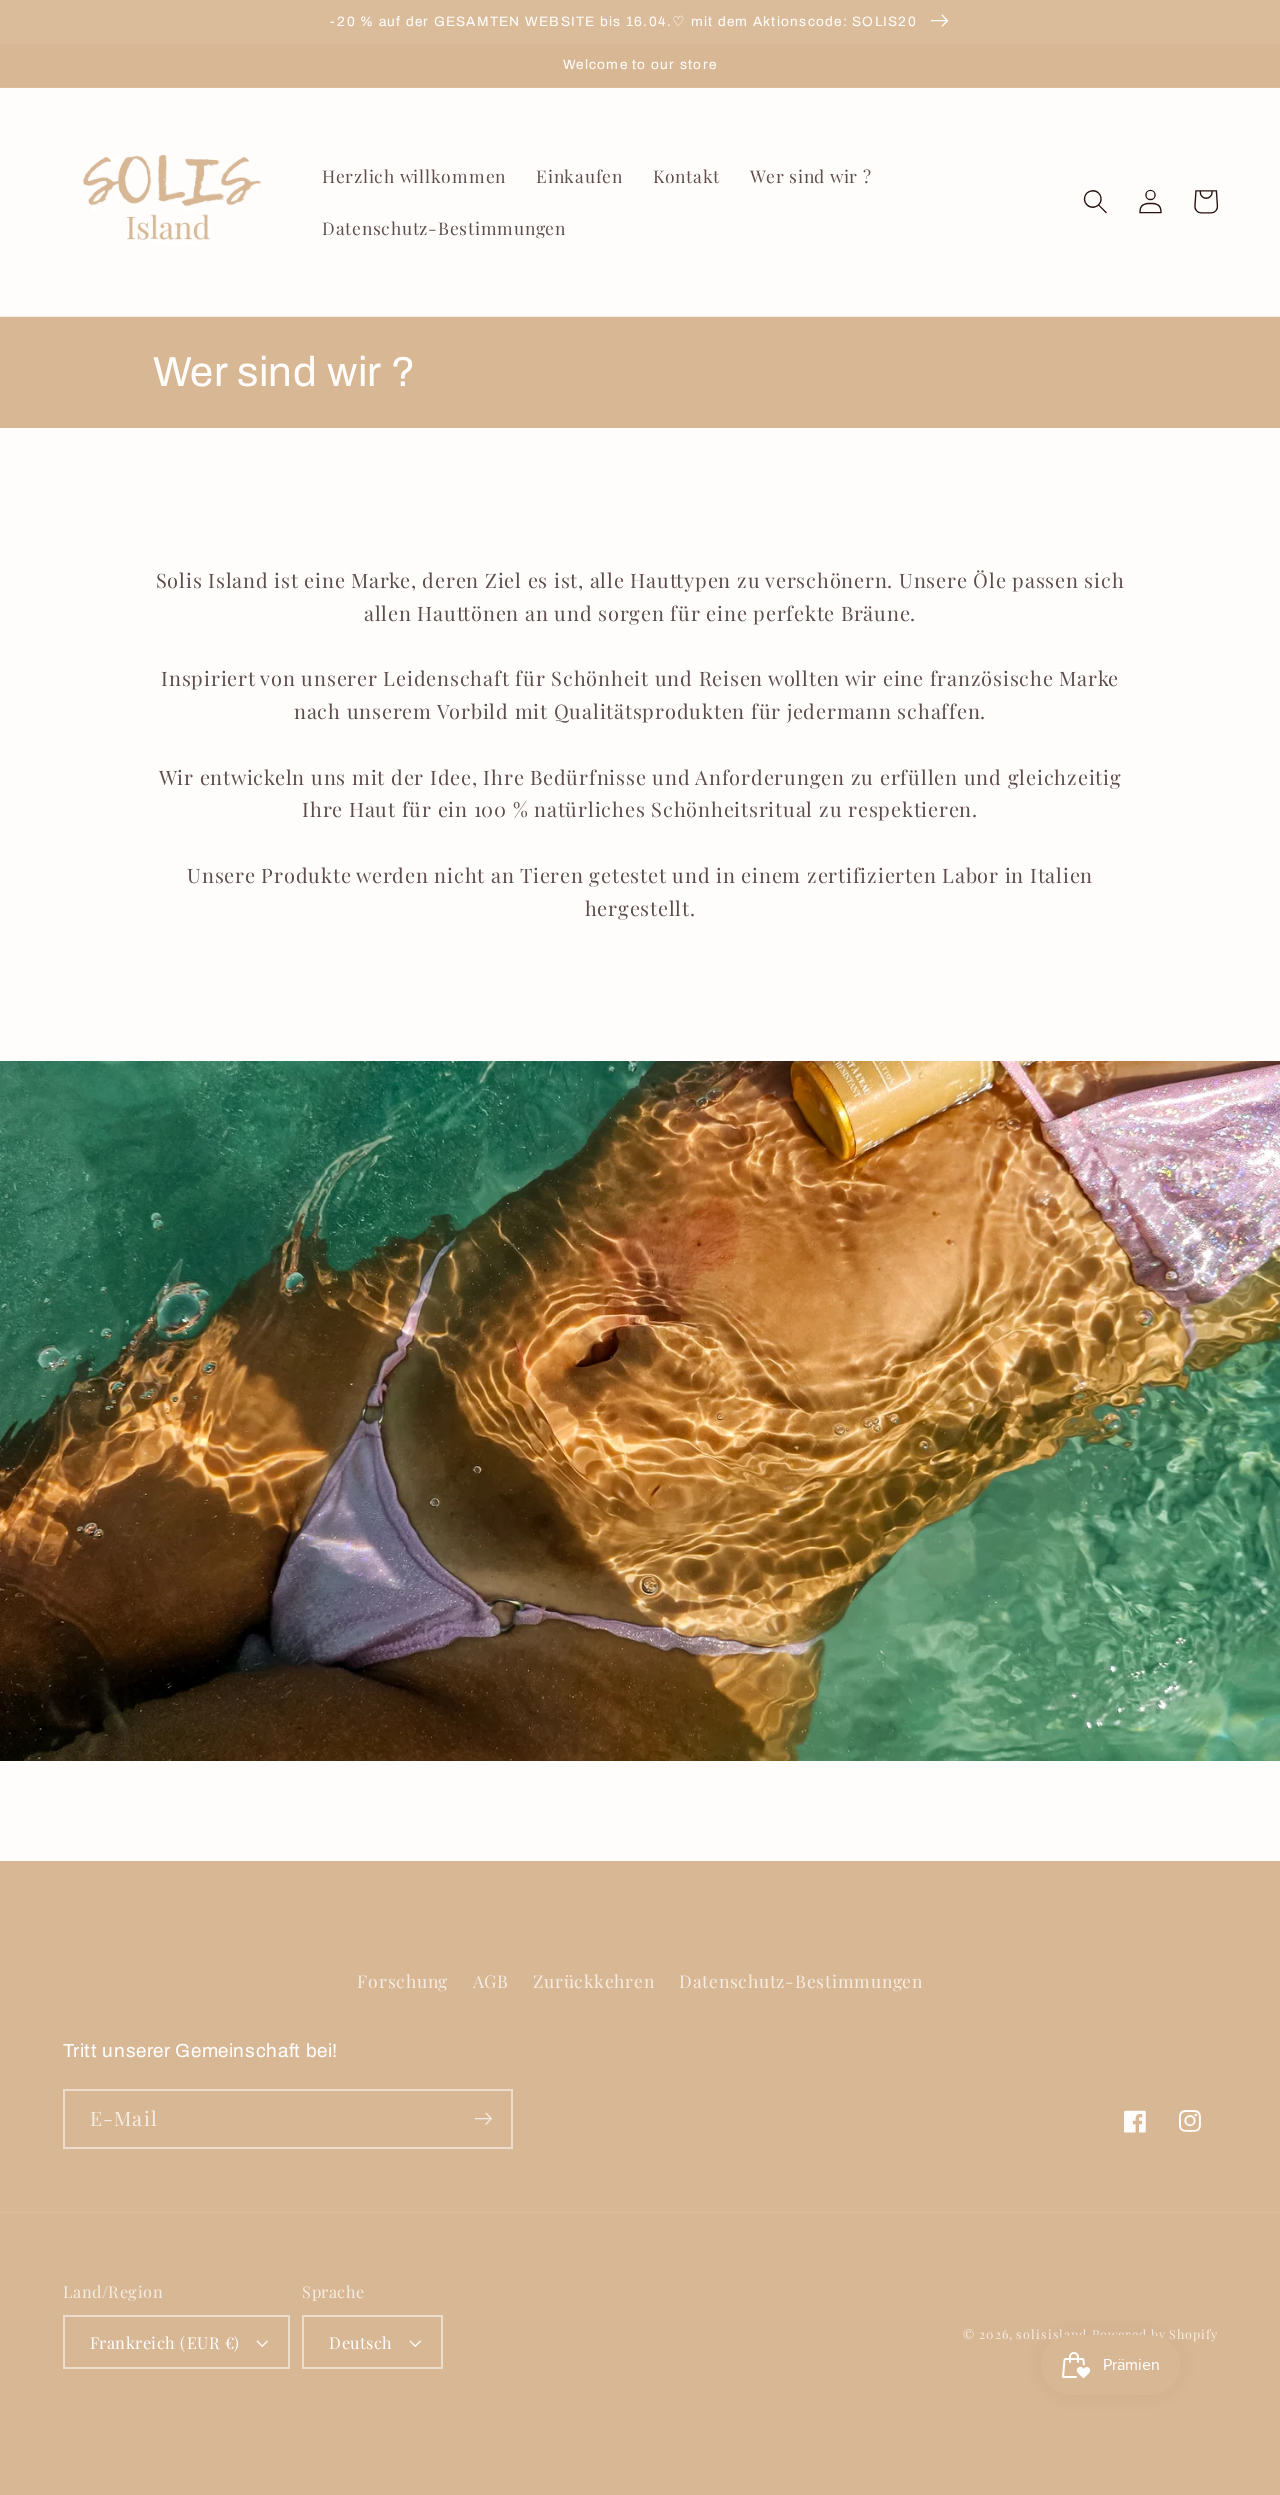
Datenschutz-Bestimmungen (801, 1980)
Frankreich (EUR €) (165, 2342)
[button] (1095, 201)
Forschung (402, 1980)
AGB (491, 1980)
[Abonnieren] (483, 2119)
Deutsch (361, 2342)
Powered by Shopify (1155, 2333)
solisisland (1051, 2333)
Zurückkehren (593, 1980)
